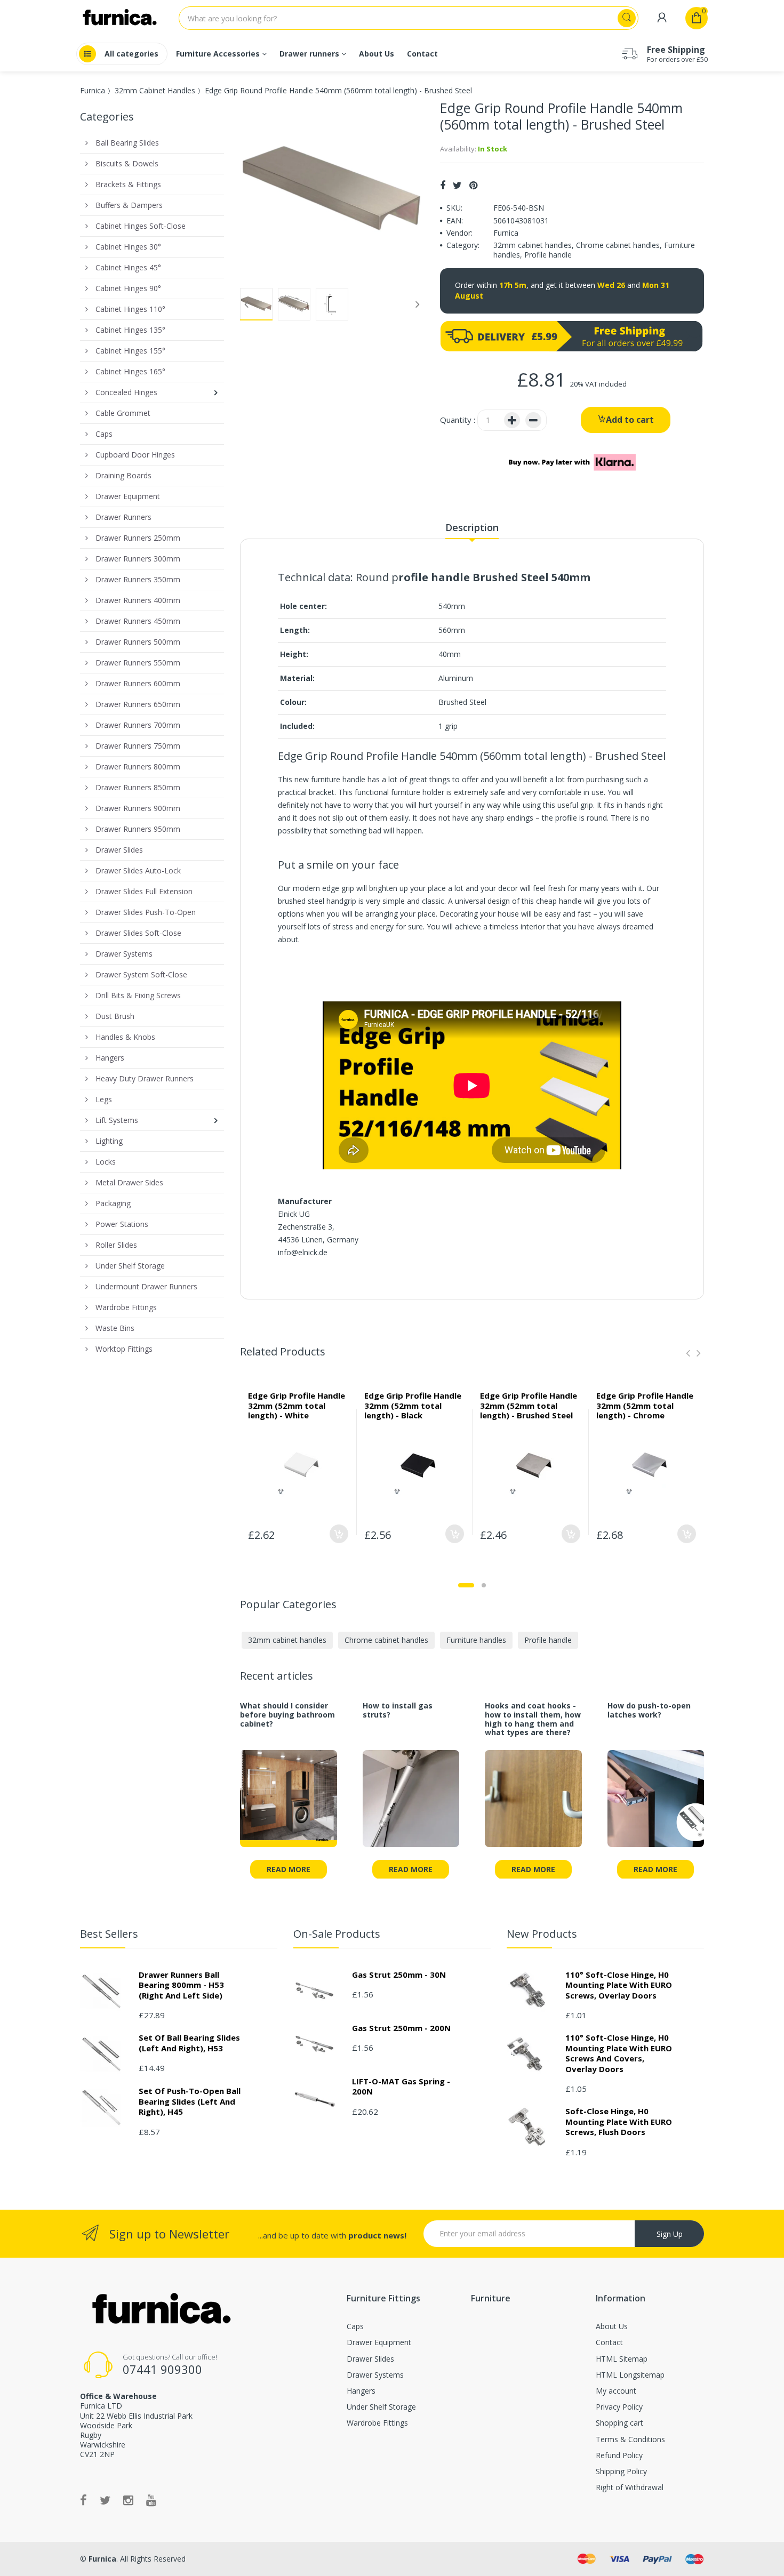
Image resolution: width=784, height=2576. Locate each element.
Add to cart (630, 420)
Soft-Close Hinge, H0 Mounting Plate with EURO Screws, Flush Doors (619, 2121)
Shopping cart (619, 2423)
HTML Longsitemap (630, 2375)
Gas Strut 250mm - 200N (401, 2028)
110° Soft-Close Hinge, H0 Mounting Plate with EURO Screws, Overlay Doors (619, 1985)
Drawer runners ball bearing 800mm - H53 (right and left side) (181, 1985)
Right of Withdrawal (630, 2487)
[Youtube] (151, 2500)
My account (616, 2391)
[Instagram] (128, 2500)
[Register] (662, 18)
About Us (612, 2326)
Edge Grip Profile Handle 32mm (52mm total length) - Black (413, 1406)
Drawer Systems (375, 2375)
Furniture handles (476, 1640)
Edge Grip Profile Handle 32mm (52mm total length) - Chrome (645, 1406)
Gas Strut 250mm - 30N (399, 1975)
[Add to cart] (339, 1534)
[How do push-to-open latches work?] (656, 1805)
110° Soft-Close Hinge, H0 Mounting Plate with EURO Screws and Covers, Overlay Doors (619, 2053)
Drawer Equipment (379, 2342)
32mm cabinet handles (533, 245)
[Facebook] (443, 185)
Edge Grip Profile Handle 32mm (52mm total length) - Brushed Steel (529, 1406)
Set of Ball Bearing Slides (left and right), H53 (189, 2043)
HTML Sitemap (622, 2359)
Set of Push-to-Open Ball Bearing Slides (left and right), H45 (190, 2101)
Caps (355, 2326)
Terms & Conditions (630, 2439)
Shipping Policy (621, 2471)
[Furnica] (160, 2309)
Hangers (361, 2391)
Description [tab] (472, 527)
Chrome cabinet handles (618, 245)
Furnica (93, 90)
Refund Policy (619, 2455)
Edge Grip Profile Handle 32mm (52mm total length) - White (297, 1406)
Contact (609, 2342)
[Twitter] (457, 185)
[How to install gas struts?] (411, 1805)
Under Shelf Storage (381, 2407)
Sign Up (670, 2234)
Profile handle (548, 255)
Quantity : (458, 420)
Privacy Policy (619, 2407)
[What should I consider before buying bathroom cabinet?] (289, 1805)
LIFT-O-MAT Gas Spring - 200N (401, 2087)
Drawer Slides (370, 2359)
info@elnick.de (303, 1252)
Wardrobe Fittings (377, 2423)
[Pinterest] (473, 185)
